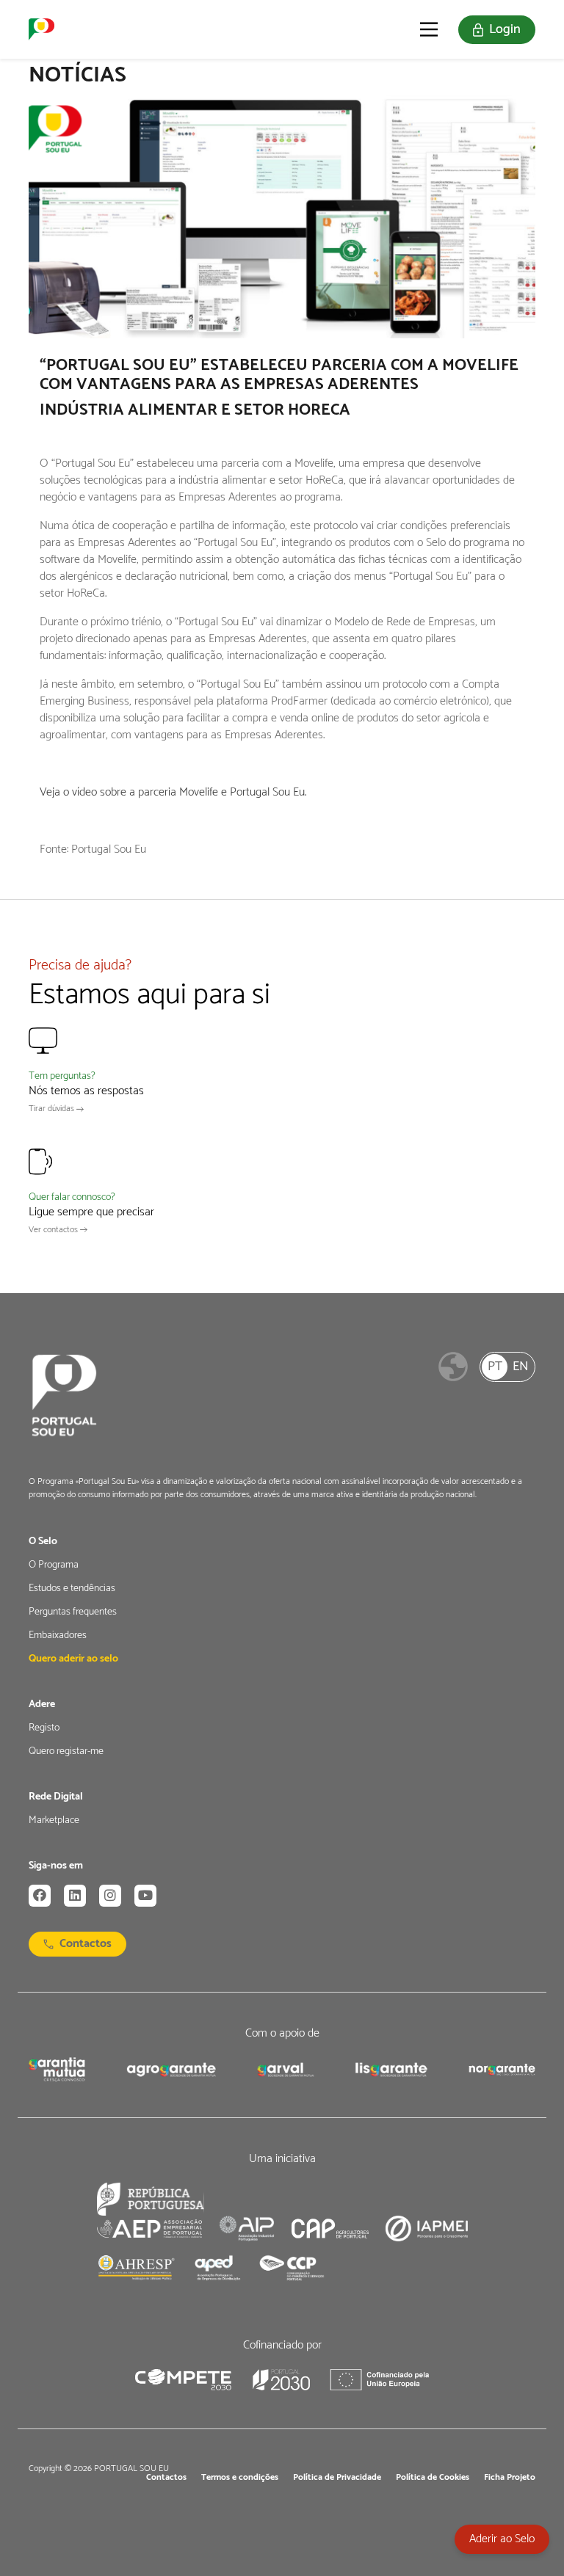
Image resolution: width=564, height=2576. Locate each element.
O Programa (54, 1565)
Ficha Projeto (510, 2478)
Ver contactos (54, 1230)
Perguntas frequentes (73, 1612)
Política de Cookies (433, 2478)
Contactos (86, 1944)
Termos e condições (240, 2478)
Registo (44, 1728)
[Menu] (429, 29)
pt (495, 1367)
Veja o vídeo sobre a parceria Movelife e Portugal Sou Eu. (173, 792)
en (521, 1367)
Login (505, 29)
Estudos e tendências (72, 1589)
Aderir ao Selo (502, 2539)
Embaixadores (58, 1636)
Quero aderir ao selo (73, 1659)
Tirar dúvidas (53, 1109)
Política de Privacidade (337, 2478)
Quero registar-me (66, 1752)
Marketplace (54, 1821)
